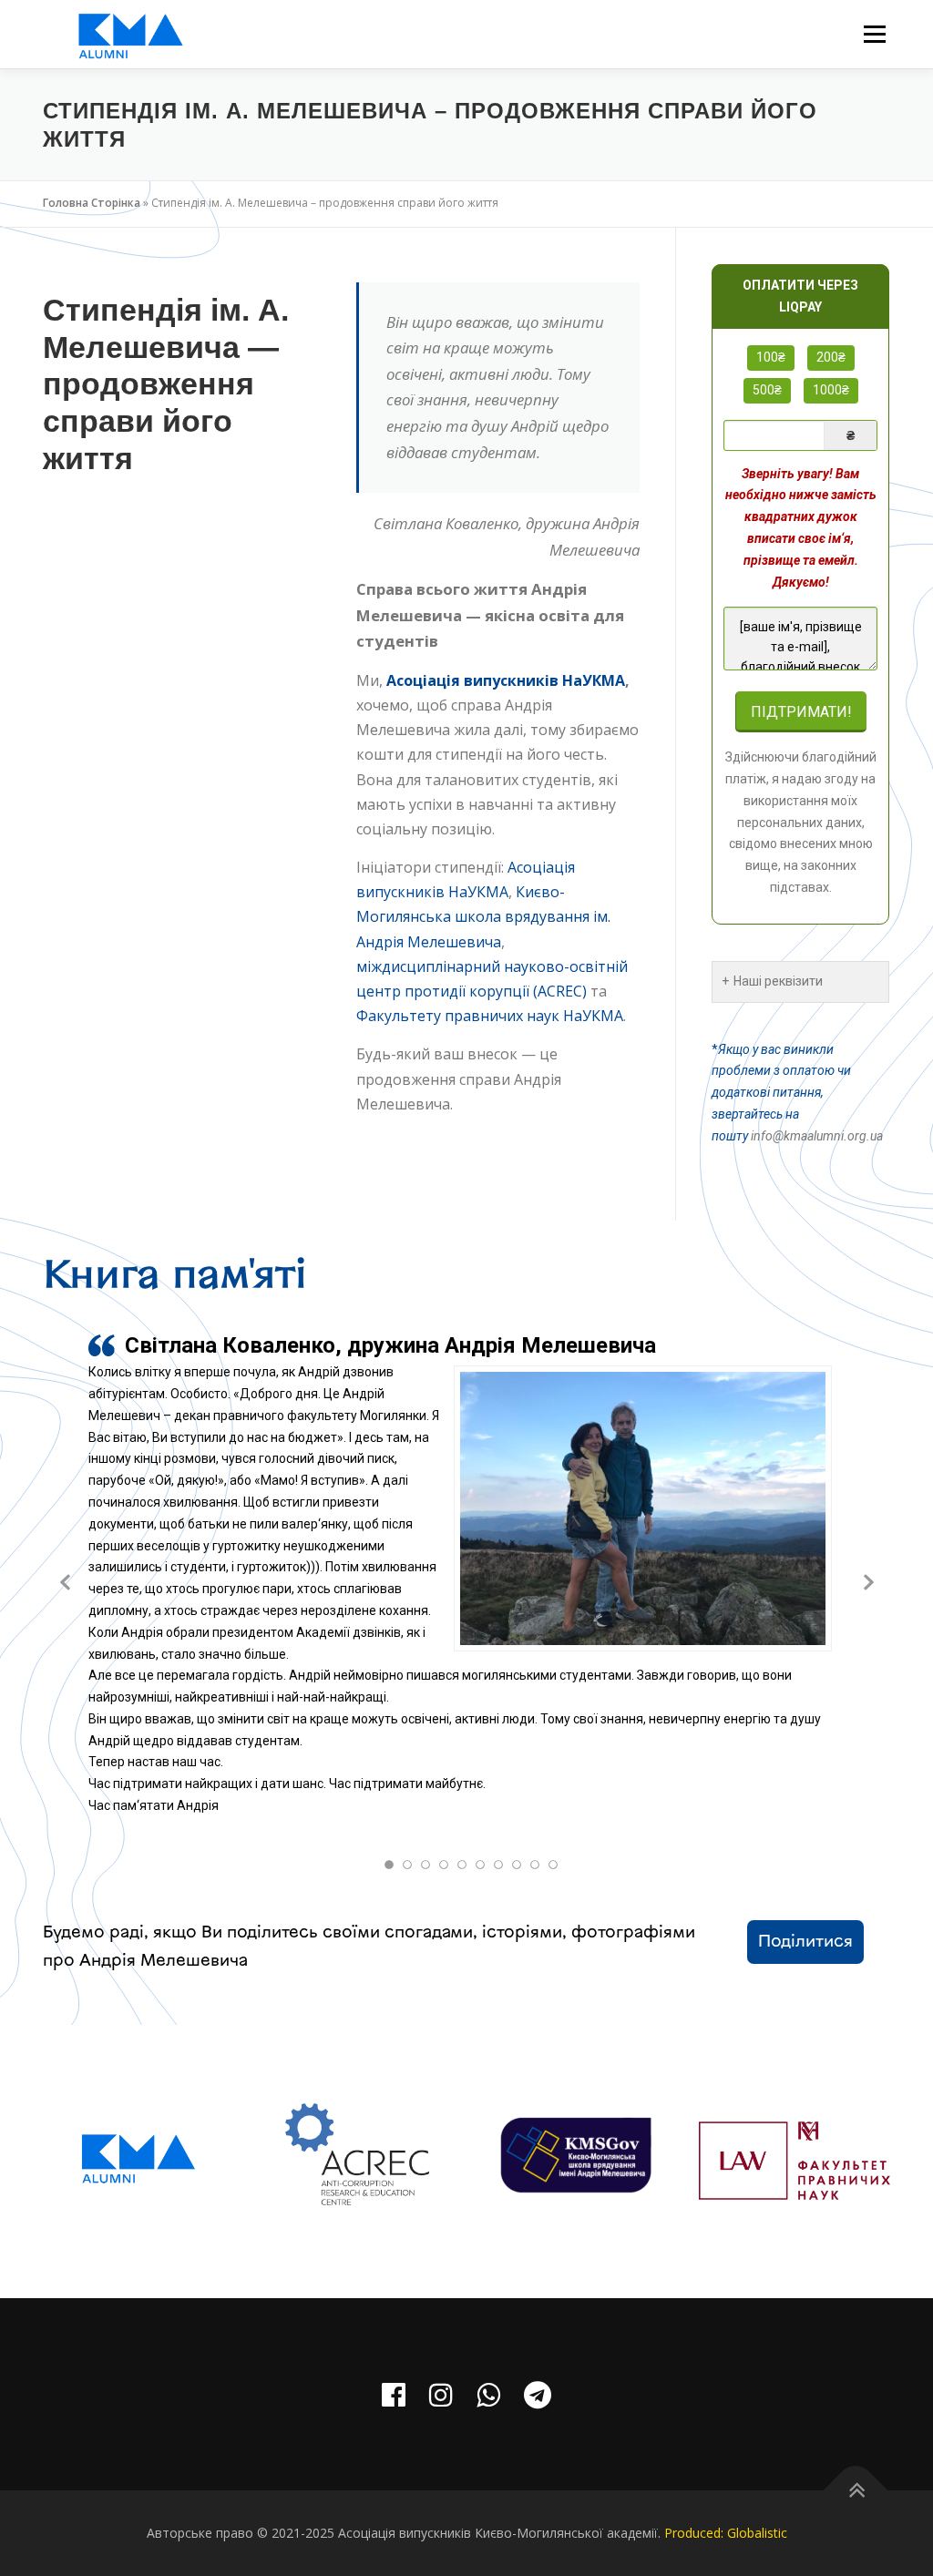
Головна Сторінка (92, 203)
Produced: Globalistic (726, 2533)
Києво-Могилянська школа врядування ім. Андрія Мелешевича (483, 916)
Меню (874, 34)
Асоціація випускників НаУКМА (506, 680)
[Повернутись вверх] (856, 2491)
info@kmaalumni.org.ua (817, 1136)
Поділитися (805, 1942)
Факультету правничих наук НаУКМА (490, 1016)
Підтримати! (801, 712)
